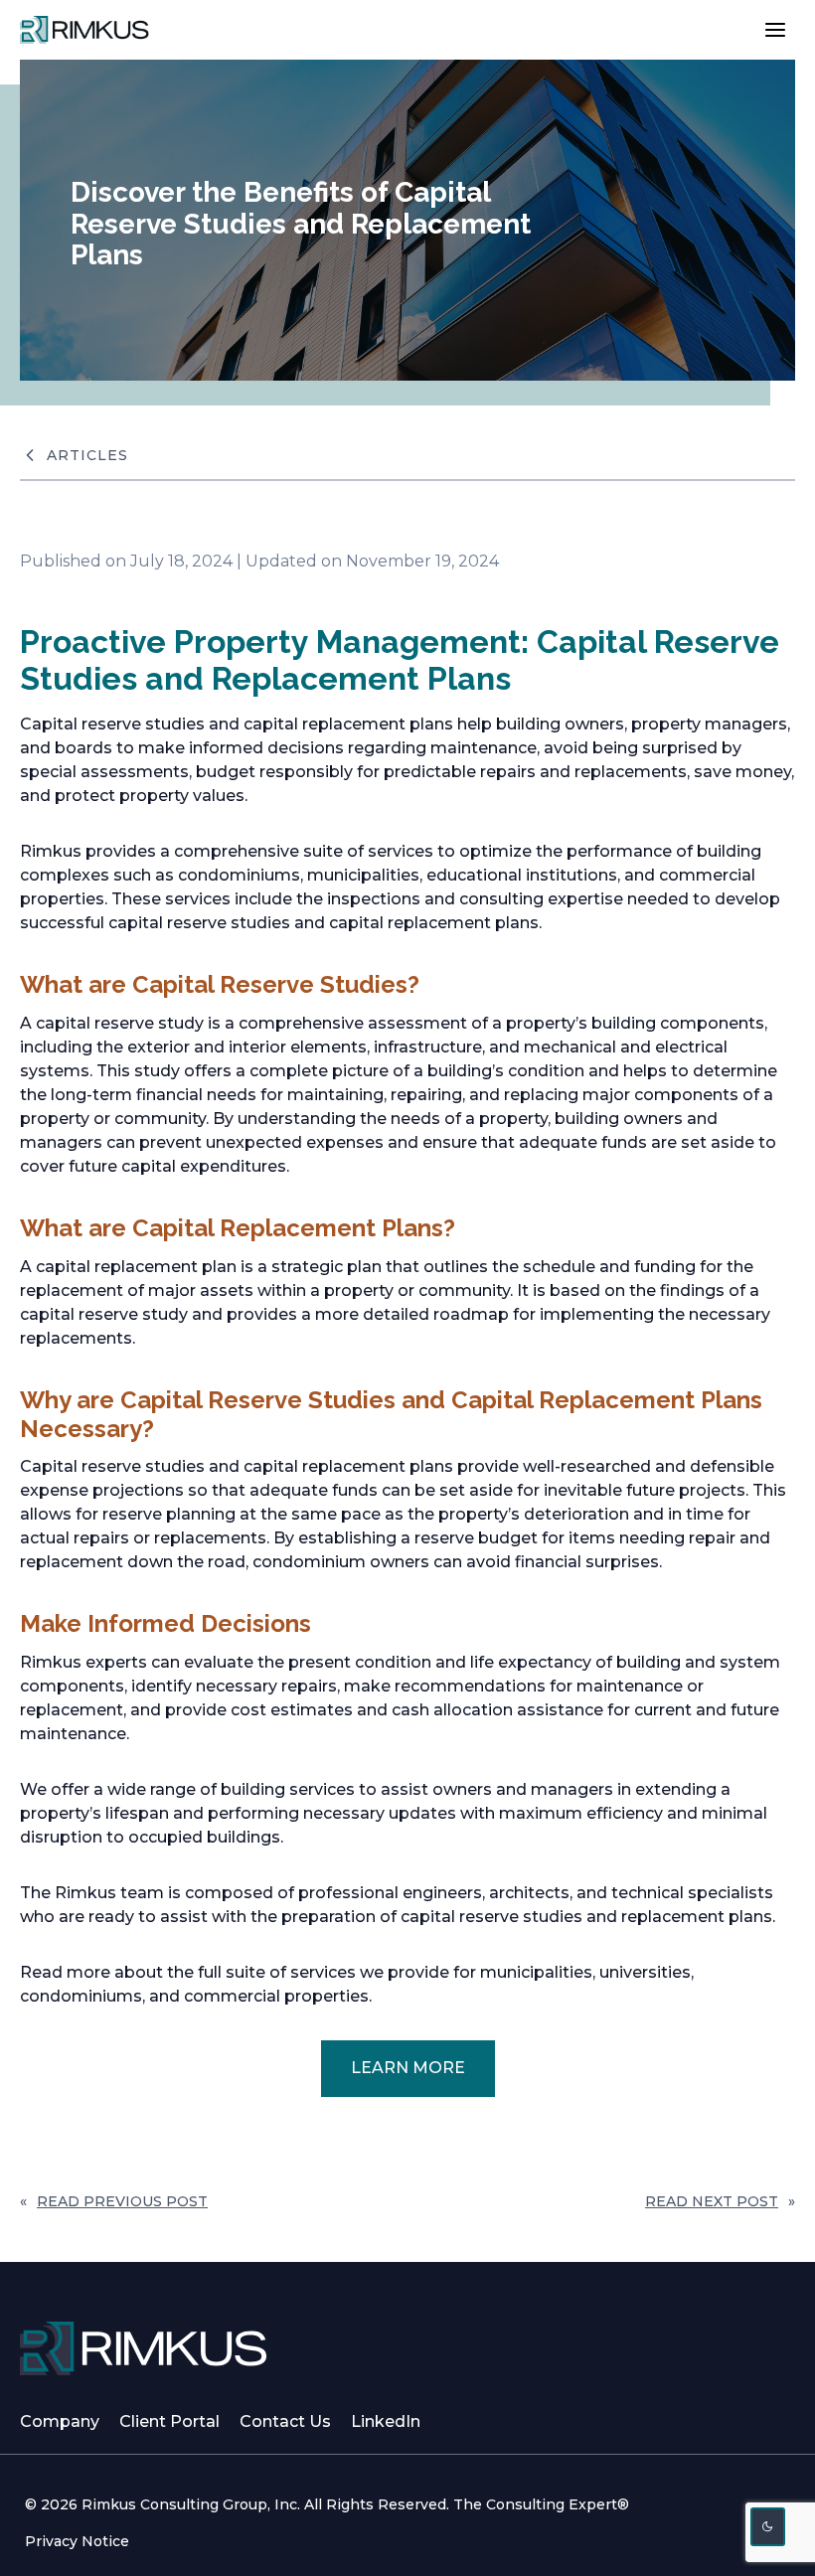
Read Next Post (712, 2201)
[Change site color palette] (768, 2527)
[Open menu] (775, 29)
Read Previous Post (122, 2201)
